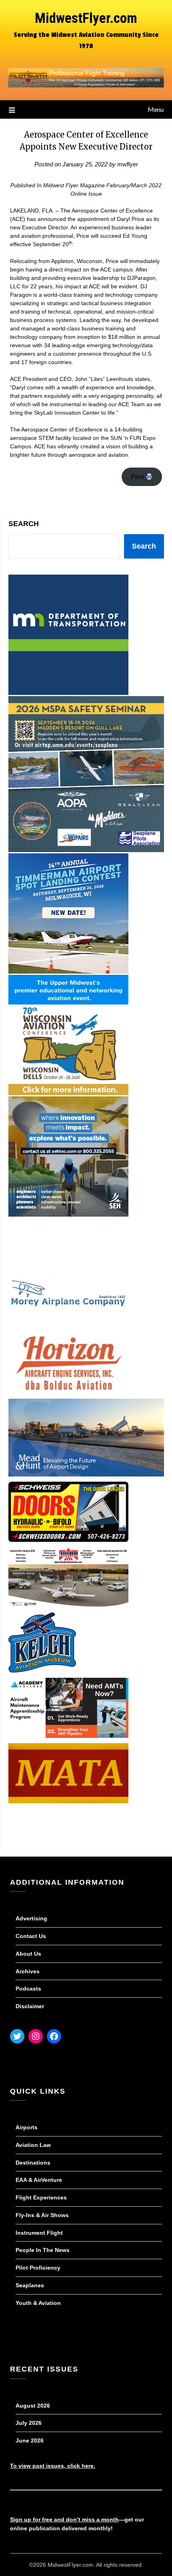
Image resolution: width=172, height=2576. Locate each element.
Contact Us (31, 1936)
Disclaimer (30, 2006)
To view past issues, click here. (53, 2466)
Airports (27, 2127)
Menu (156, 109)
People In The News (43, 2250)
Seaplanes (30, 2285)
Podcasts (28, 1989)
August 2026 (33, 2406)
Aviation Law (33, 2145)
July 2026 (29, 2423)
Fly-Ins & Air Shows (42, 2215)
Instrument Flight (39, 2233)
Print (138, 477)
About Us (28, 1954)
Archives (28, 1971)
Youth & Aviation (38, 2303)
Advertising (31, 1918)
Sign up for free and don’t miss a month (64, 2519)
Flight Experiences (41, 2197)
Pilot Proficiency (38, 2268)
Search (24, 524)
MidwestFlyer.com (86, 18)
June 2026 (30, 2440)
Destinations (33, 2163)
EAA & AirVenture (39, 2180)
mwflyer (128, 164)
